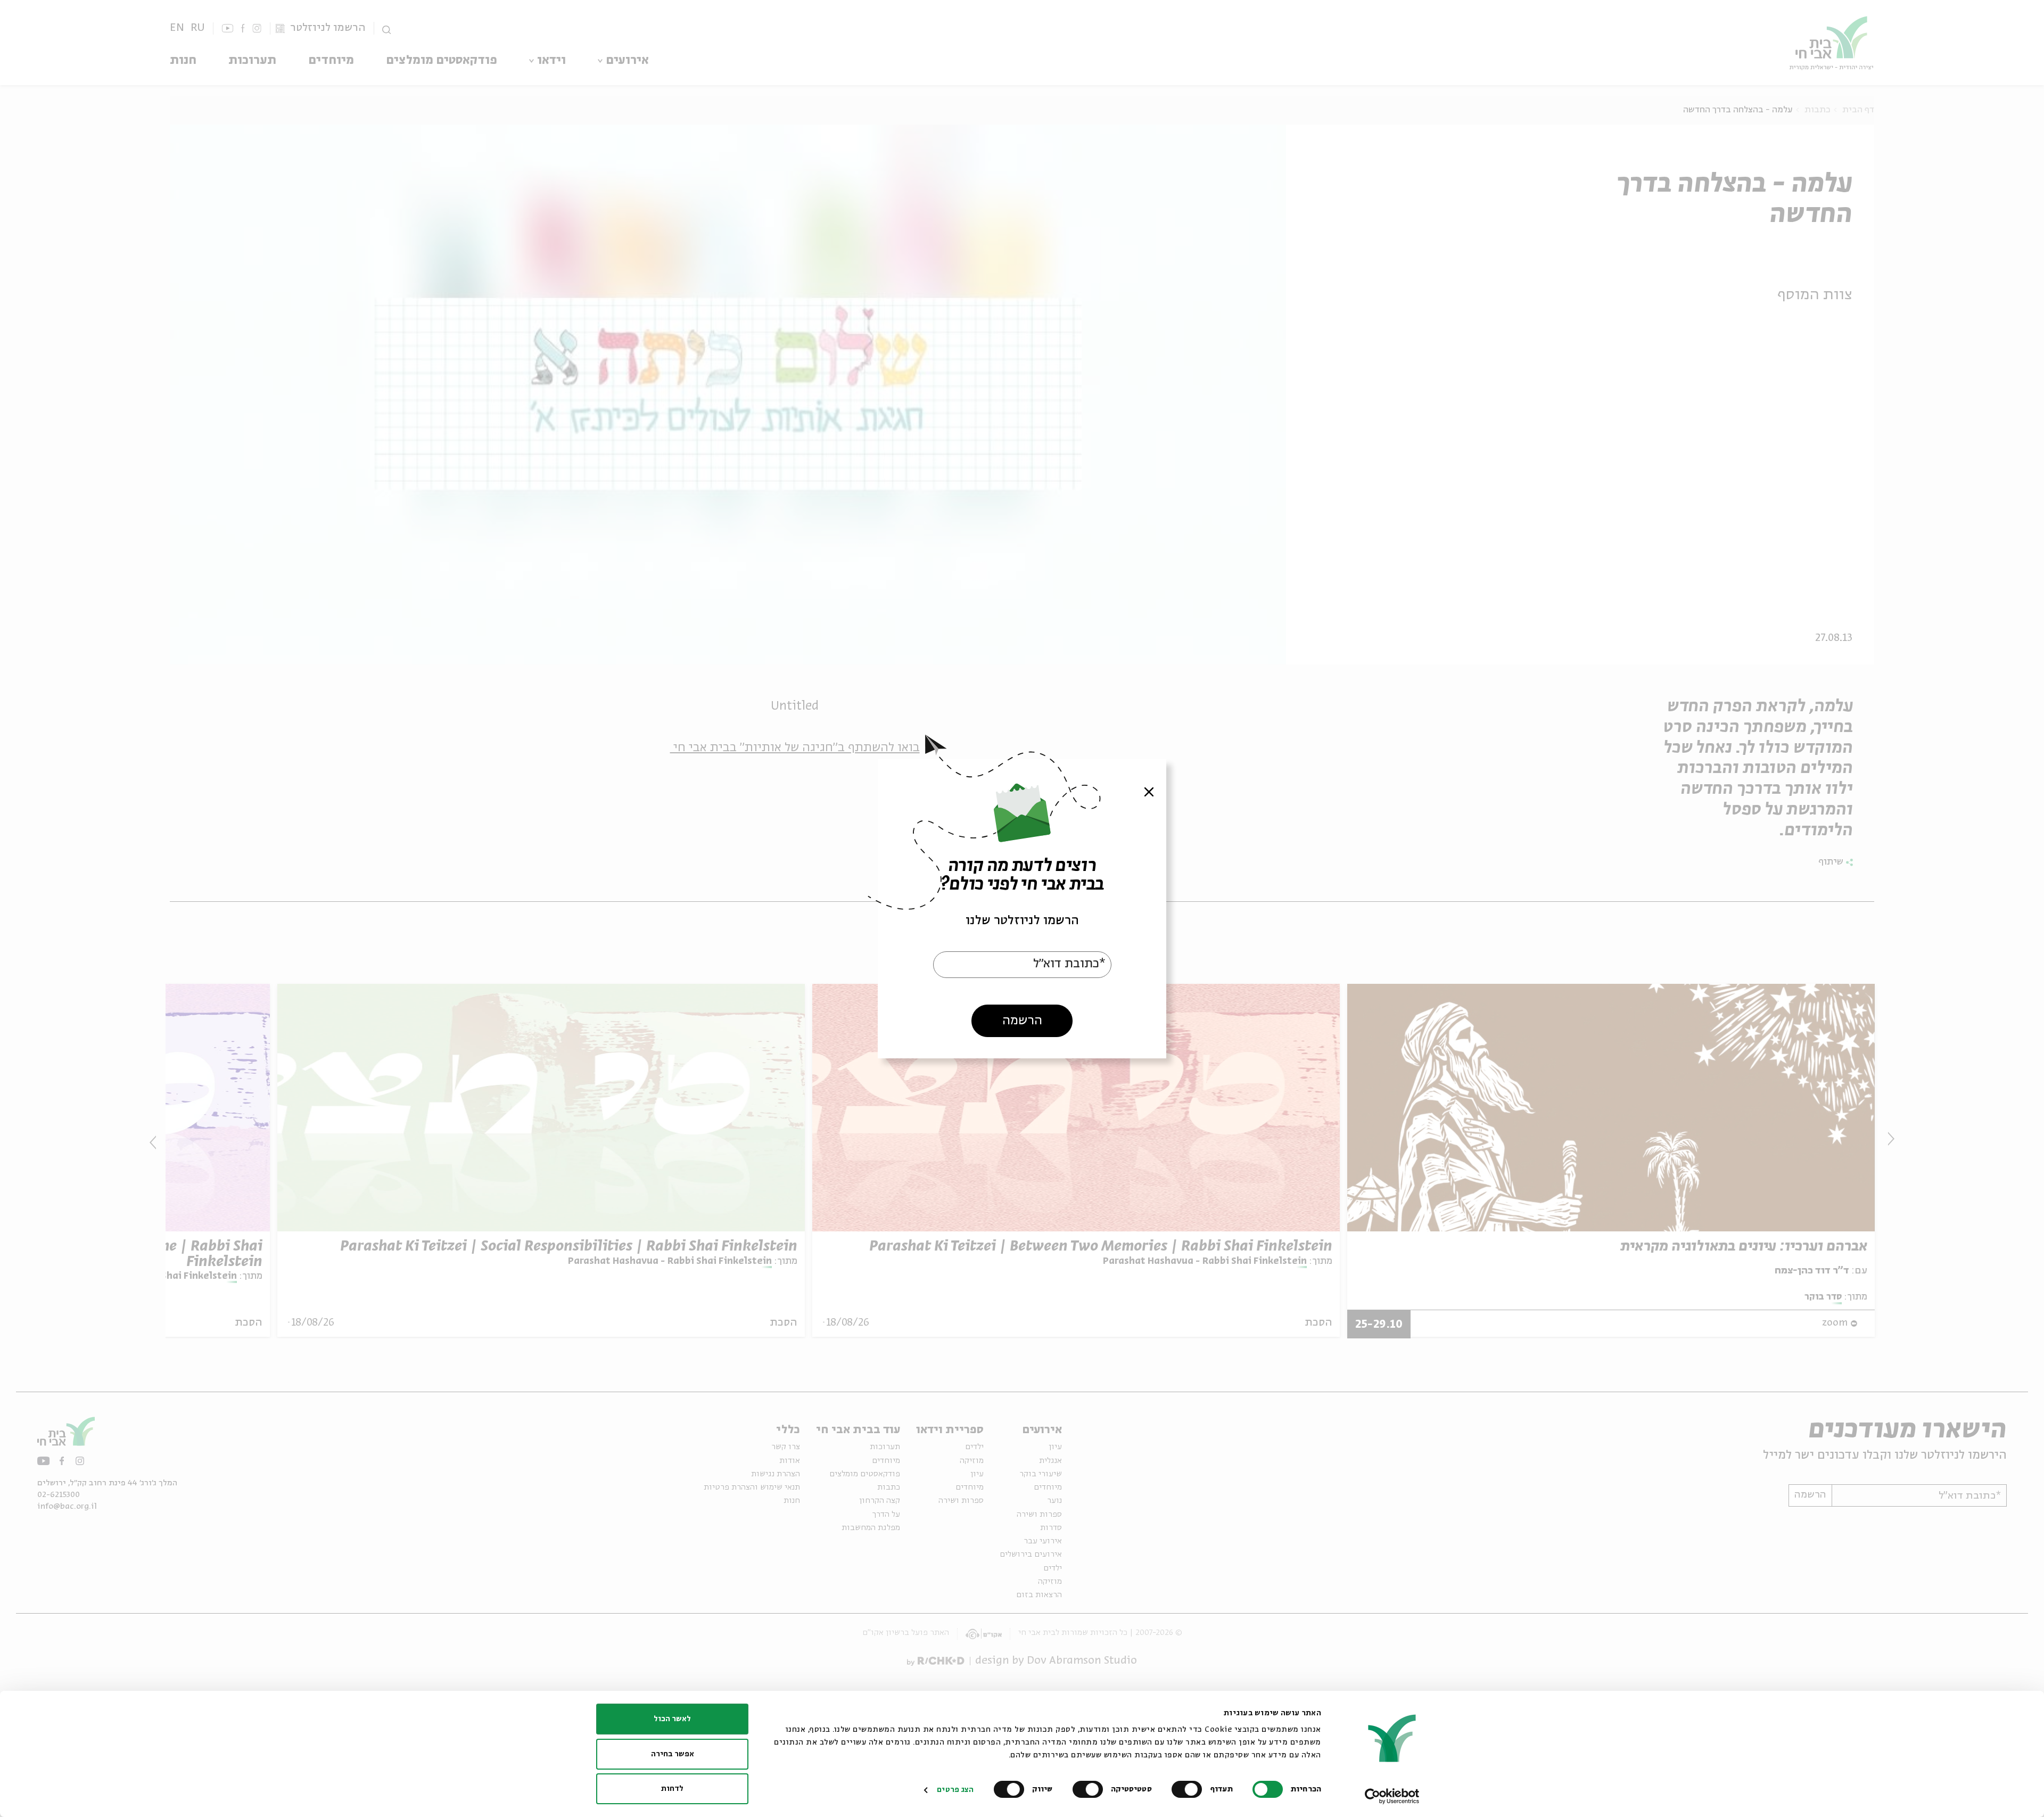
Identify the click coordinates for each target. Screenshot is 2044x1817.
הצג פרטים (955, 1790)
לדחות (672, 1789)
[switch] (1189, 1789)
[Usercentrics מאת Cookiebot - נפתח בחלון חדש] (1392, 1796)
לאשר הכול (672, 1719)
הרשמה (1022, 1020)
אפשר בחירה (673, 1754)
